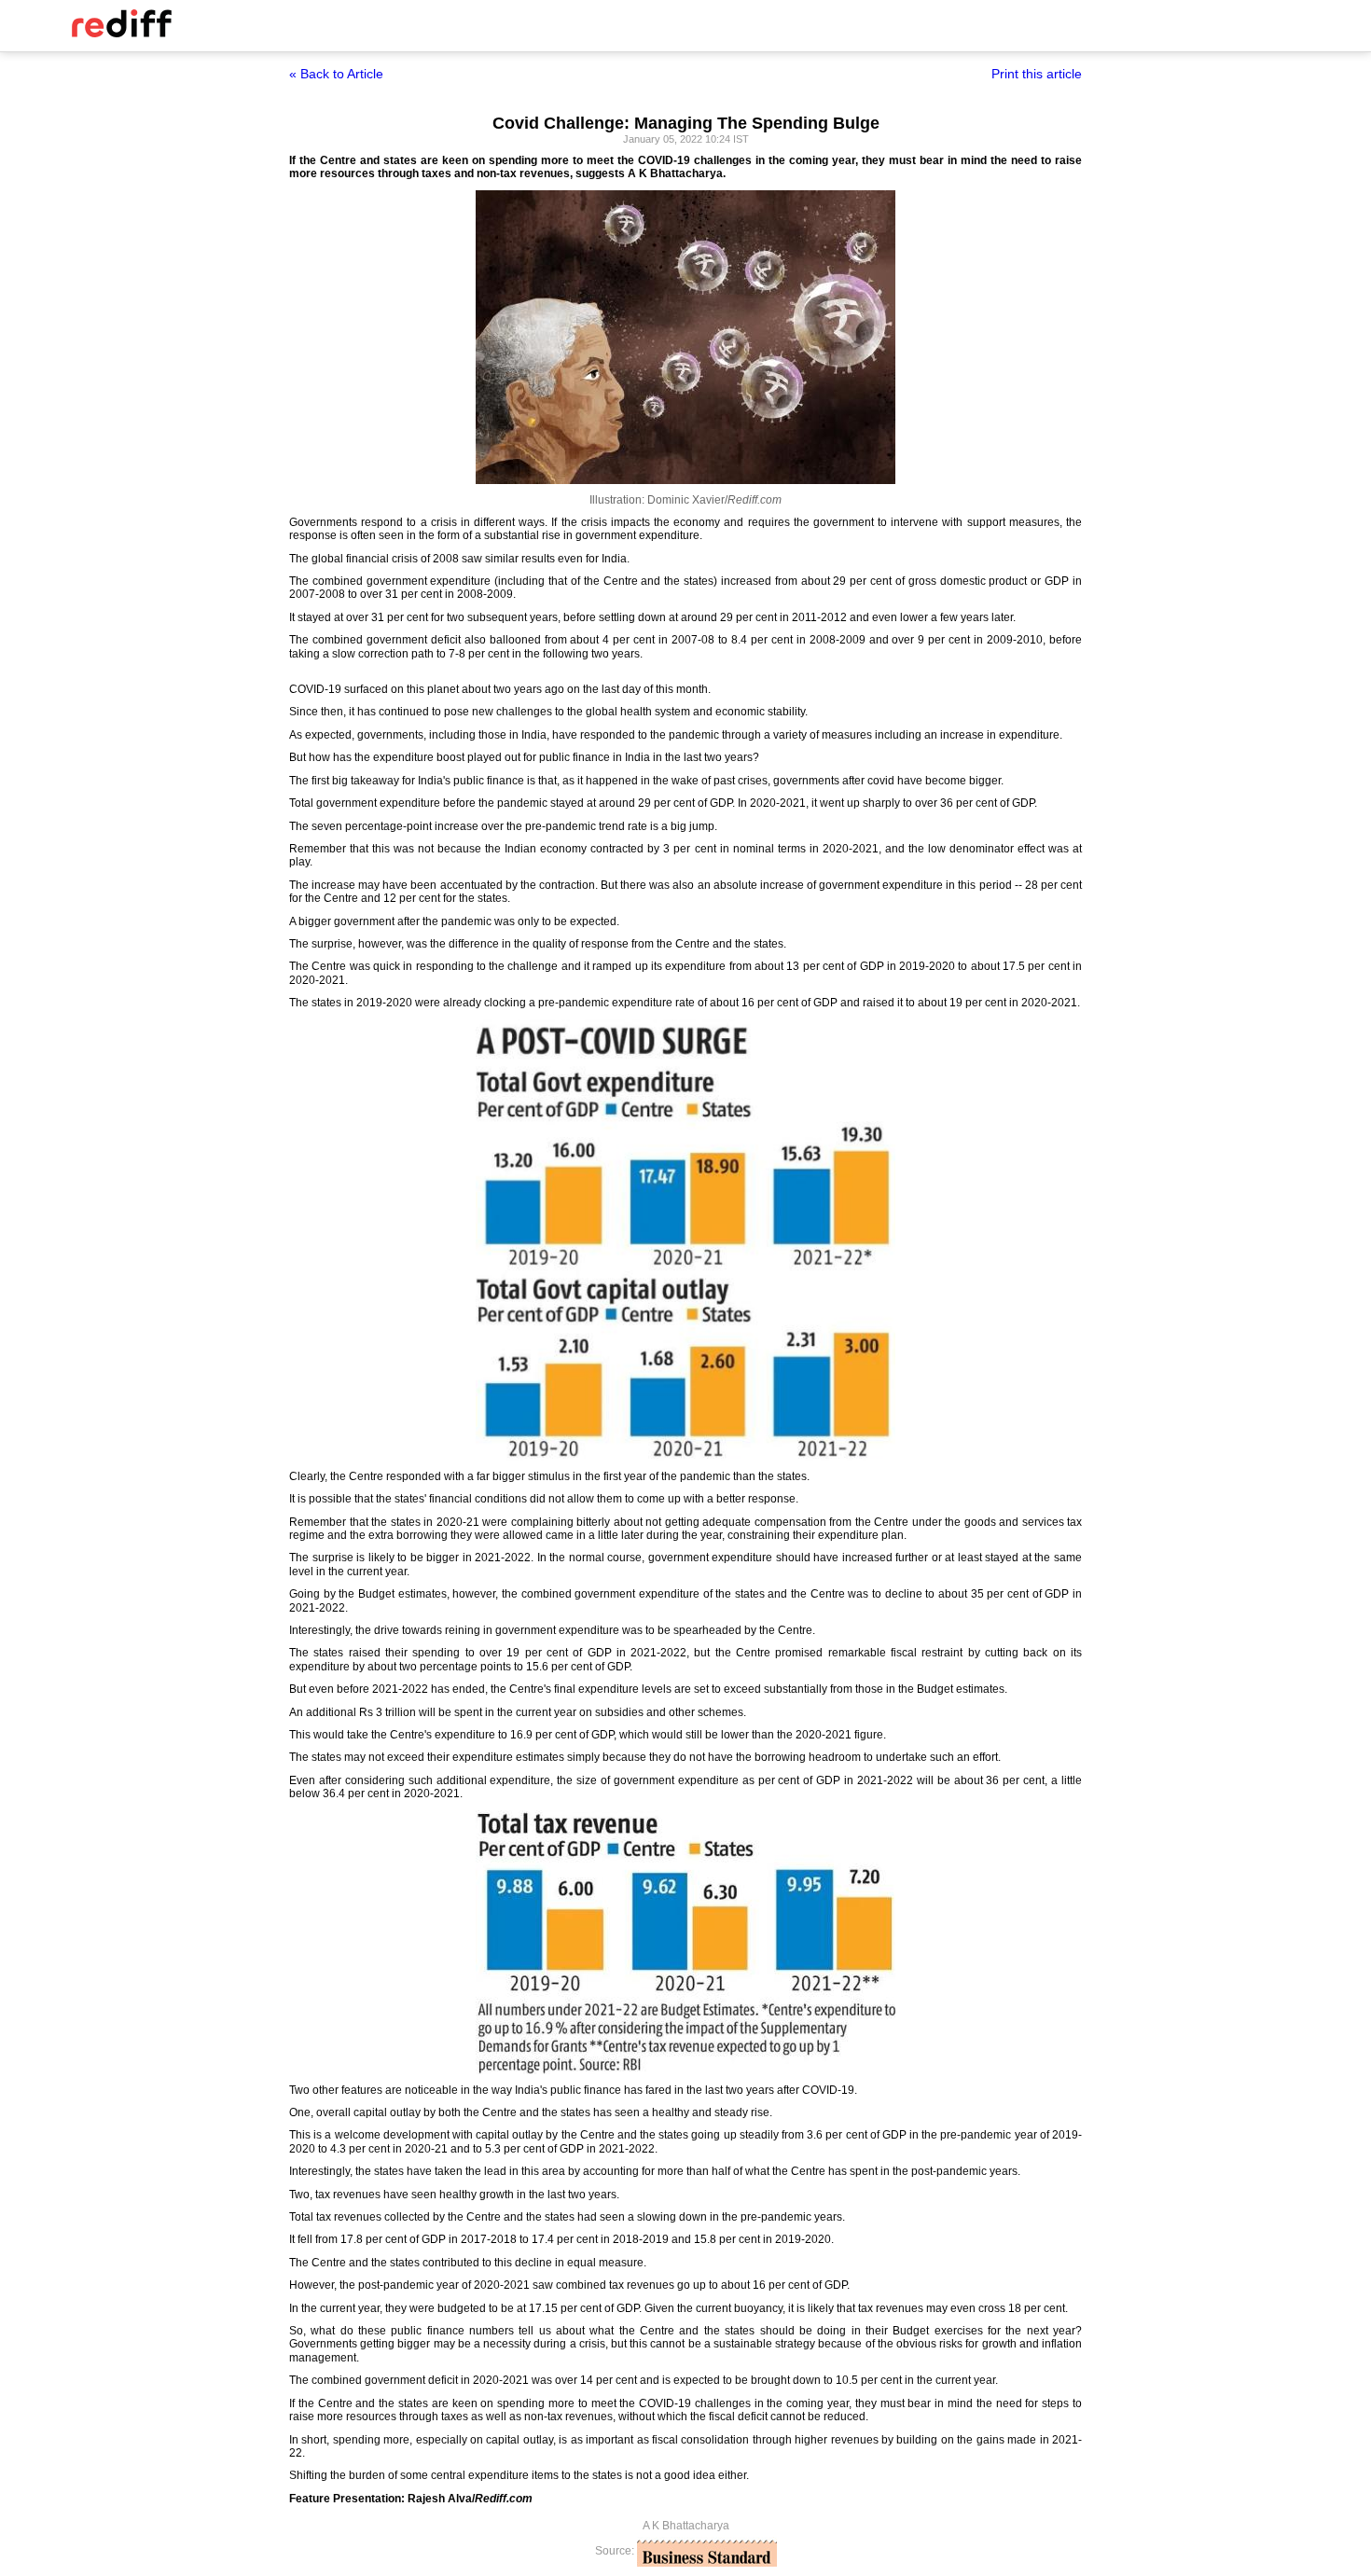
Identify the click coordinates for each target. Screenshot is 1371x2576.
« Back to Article (336, 74)
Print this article (1037, 74)
